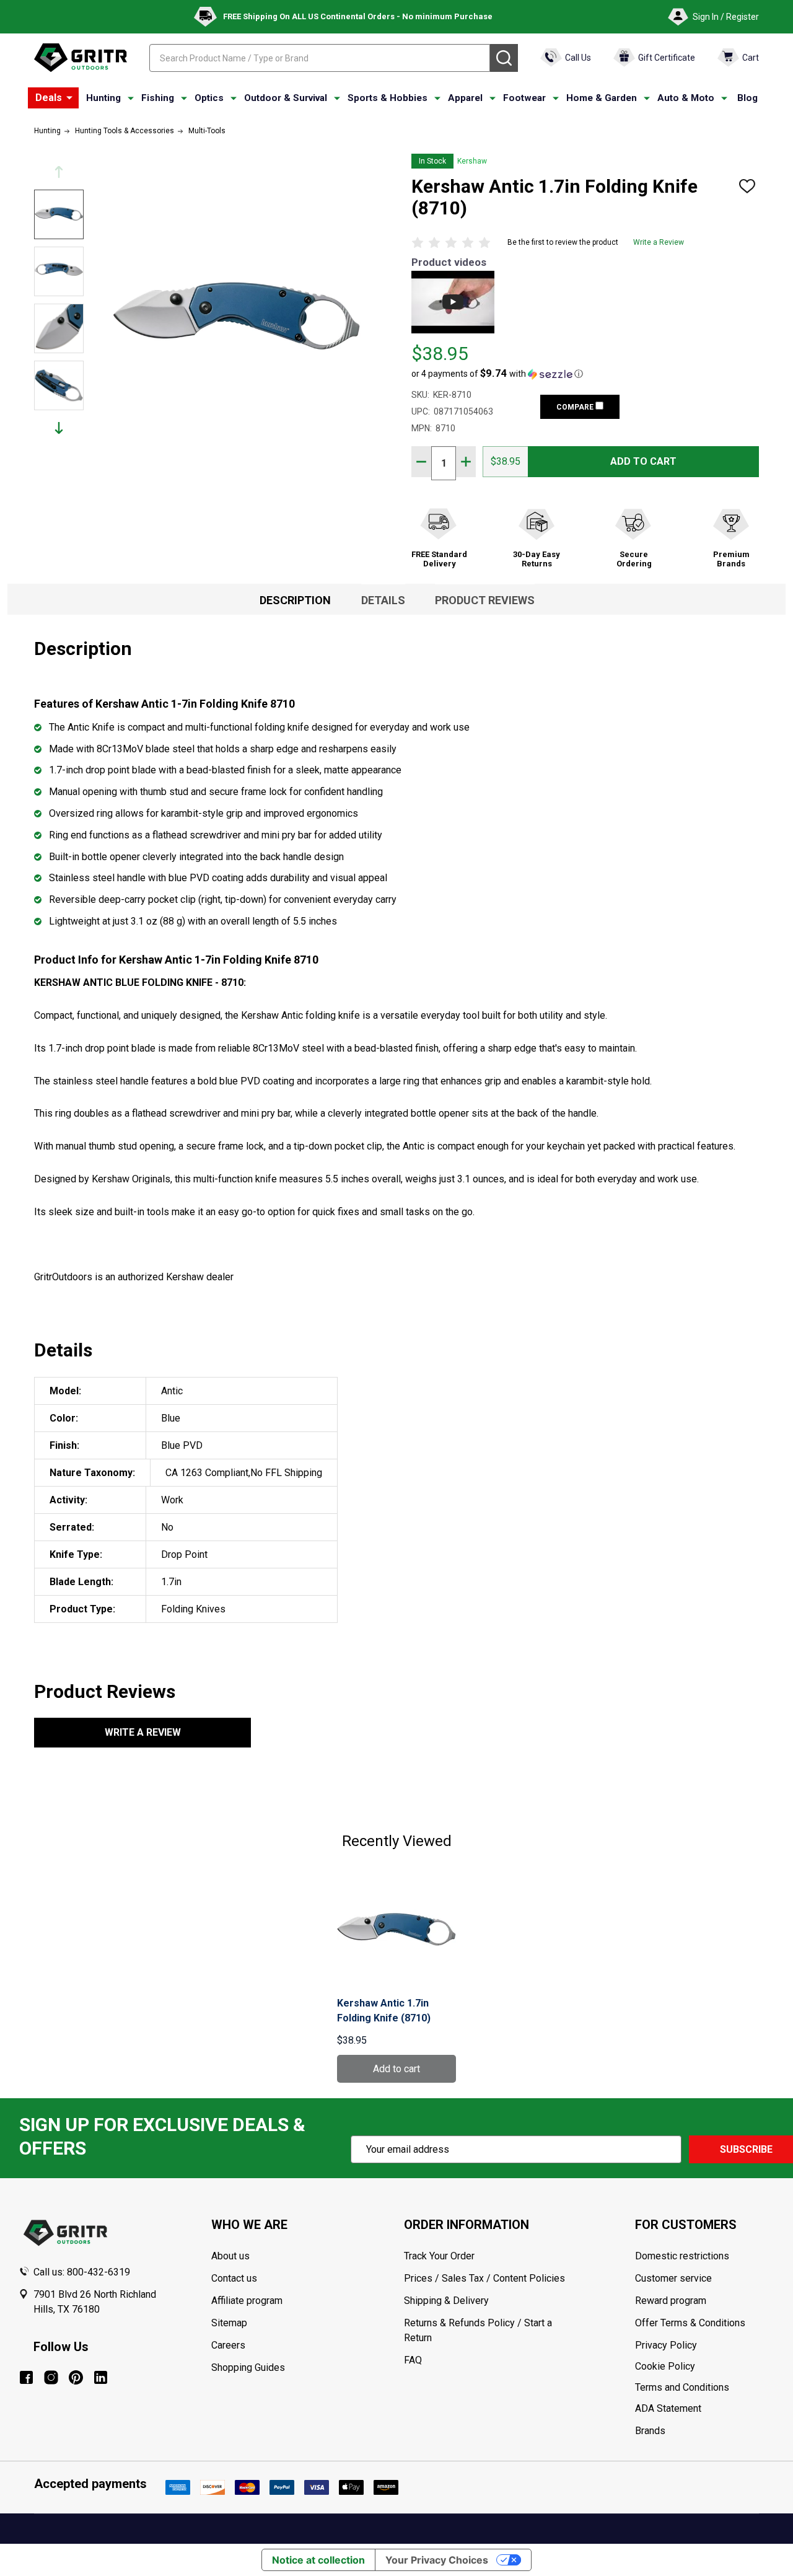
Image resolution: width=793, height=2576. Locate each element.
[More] (69, 98)
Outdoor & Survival (286, 98)
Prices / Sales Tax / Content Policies (484, 2278)
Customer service (673, 2278)
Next (59, 428)
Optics (209, 98)
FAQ (413, 2360)
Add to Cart (643, 461)
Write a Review (659, 242)
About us (230, 2256)
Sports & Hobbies (388, 98)
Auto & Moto (686, 98)
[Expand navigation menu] (131, 99)
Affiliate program (247, 2301)
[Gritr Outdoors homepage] (81, 58)
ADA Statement (668, 2408)
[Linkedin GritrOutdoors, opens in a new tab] (101, 2377)
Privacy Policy (705, 2345)
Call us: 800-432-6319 (82, 2272)
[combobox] (320, 58)
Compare (576, 407)
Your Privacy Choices (437, 2560)
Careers (228, 2345)
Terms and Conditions (705, 2388)
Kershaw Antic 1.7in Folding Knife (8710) (384, 2011)
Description (295, 600)
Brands (650, 2431)
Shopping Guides (248, 2367)
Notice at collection (318, 2560)
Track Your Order (439, 2256)
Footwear (524, 98)
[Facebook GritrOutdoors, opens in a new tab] (26, 2377)
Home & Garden (602, 98)
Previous (59, 172)
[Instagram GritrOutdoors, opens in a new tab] (51, 2377)
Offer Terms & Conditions (690, 2323)
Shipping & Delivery (446, 2301)
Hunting (103, 98)
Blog (747, 98)
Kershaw (472, 161)
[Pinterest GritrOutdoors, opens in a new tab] (76, 2377)
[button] (497, 374)
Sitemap (229, 2323)
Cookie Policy (705, 2367)
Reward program (671, 2301)
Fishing (158, 98)
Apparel (465, 98)
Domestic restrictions (682, 2256)
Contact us (234, 2278)
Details (383, 600)
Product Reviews (485, 600)
